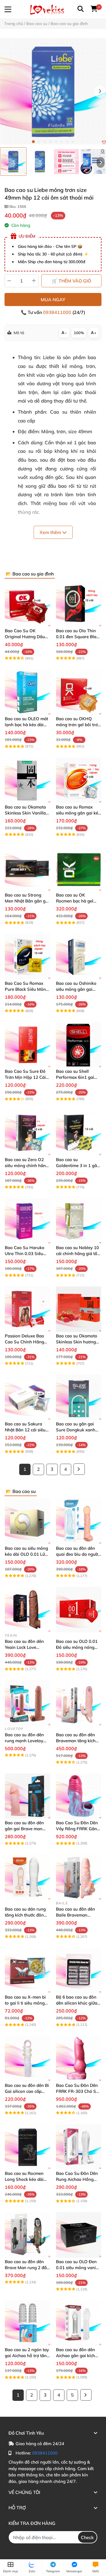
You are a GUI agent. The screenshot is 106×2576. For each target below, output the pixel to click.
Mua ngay (53, 300)
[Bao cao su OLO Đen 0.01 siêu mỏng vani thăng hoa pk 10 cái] (79, 2235)
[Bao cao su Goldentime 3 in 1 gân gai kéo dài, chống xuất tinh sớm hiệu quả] (79, 1133)
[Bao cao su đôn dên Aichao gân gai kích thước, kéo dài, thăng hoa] (79, 2323)
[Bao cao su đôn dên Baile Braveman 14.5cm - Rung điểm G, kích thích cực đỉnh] (79, 1877)
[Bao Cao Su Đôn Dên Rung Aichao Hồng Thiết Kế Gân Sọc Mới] (79, 2147)
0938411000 (58, 312)
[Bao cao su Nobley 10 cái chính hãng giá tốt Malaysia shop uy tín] (79, 1221)
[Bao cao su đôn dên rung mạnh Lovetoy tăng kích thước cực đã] (28, 1703)
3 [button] (45, 142)
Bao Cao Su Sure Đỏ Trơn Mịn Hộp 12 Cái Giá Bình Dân (25, 1077)
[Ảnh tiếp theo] (101, 162)
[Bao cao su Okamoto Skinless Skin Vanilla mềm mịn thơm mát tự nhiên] (28, 780)
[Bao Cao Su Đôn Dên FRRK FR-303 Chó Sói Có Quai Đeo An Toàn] (79, 2059)
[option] (13, 162)
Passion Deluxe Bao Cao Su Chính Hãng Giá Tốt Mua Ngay (24, 1342)
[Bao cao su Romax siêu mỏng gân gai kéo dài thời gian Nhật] (79, 780)
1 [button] (33, 142)
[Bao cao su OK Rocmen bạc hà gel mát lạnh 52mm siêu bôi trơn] (79, 869)
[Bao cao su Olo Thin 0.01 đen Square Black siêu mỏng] (79, 604)
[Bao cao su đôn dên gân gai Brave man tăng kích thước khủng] (28, 1796)
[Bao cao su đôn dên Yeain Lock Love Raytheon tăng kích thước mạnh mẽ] (28, 1610)
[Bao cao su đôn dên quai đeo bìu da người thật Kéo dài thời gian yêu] (79, 1521)
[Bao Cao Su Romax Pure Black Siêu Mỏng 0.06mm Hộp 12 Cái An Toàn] (28, 957)
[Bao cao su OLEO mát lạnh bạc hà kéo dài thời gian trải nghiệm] (28, 692)
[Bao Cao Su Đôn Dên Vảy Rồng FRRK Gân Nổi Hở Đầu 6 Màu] (79, 1796)
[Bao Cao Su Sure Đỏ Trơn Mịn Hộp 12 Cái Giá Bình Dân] (28, 1045)
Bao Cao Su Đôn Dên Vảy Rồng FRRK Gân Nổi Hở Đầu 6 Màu (77, 1829)
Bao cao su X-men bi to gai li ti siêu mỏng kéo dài (25, 2003)
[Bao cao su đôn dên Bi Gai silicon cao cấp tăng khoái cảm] (28, 2059)
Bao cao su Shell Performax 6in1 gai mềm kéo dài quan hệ (77, 1077)
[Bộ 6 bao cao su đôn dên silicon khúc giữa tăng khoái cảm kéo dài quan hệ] (79, 1971)
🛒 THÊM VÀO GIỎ (71, 281)
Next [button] (100, 91)
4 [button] (50, 142)
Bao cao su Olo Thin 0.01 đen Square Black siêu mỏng (78, 637)
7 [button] (67, 142)
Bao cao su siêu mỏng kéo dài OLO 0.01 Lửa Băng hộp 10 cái (26, 1554)
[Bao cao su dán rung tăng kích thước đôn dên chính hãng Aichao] (28, 1877)
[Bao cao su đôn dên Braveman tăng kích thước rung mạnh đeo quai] (79, 1703)
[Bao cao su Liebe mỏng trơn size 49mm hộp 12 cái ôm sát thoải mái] (53, 91)
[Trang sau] (79, 1469)
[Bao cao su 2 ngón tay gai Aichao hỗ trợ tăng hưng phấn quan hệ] (28, 2323)
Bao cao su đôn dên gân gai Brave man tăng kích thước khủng (27, 1829)
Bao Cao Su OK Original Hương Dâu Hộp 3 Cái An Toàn (25, 637)
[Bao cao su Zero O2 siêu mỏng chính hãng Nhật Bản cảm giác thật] (28, 1133)
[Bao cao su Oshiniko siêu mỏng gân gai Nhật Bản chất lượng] (79, 957)
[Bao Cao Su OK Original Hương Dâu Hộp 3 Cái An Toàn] (28, 604)
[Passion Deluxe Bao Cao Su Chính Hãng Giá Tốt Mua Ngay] (28, 1309)
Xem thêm (51, 532)
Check (87, 2537)
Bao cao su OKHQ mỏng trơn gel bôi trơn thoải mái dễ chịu (78, 725)
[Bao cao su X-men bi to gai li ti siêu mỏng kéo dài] (28, 1971)
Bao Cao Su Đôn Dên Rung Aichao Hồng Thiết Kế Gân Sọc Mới (77, 2179)
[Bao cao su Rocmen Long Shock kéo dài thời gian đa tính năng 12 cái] (28, 2147)
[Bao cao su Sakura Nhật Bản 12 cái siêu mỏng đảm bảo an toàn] (28, 1397)
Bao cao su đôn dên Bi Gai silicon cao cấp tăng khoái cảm (27, 2091)
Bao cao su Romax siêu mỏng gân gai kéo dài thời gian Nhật (78, 813)
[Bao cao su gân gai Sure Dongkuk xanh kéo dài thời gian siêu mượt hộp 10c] (79, 1397)
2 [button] (39, 142)
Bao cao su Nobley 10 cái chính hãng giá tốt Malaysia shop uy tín (77, 1254)
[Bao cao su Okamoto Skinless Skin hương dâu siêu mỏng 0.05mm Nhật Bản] (79, 1309)
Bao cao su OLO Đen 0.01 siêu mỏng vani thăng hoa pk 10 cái (76, 2268)
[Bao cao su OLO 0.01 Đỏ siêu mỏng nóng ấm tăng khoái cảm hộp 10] (79, 1610)
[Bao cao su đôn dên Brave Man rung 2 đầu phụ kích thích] (28, 2235)
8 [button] (73, 142)
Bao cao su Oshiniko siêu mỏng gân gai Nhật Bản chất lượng (76, 989)
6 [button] (62, 142)
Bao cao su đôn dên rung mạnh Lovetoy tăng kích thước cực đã (27, 1741)
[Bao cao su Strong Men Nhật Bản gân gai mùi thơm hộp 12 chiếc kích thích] (28, 869)
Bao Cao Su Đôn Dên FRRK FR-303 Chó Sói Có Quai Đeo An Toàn (78, 2091)
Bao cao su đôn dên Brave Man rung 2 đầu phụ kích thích (27, 2268)
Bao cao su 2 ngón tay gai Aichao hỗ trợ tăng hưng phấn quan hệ (27, 2356)
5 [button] (56, 142)
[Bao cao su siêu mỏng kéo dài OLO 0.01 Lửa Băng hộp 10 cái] (28, 1521)
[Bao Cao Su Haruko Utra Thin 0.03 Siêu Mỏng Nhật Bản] (28, 1221)
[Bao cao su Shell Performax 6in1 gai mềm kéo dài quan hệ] (79, 1045)
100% (79, 333)
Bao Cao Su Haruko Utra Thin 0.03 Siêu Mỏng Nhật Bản (25, 1254)
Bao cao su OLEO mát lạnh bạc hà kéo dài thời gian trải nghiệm (26, 725)
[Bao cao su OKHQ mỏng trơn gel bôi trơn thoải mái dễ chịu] (79, 692)
